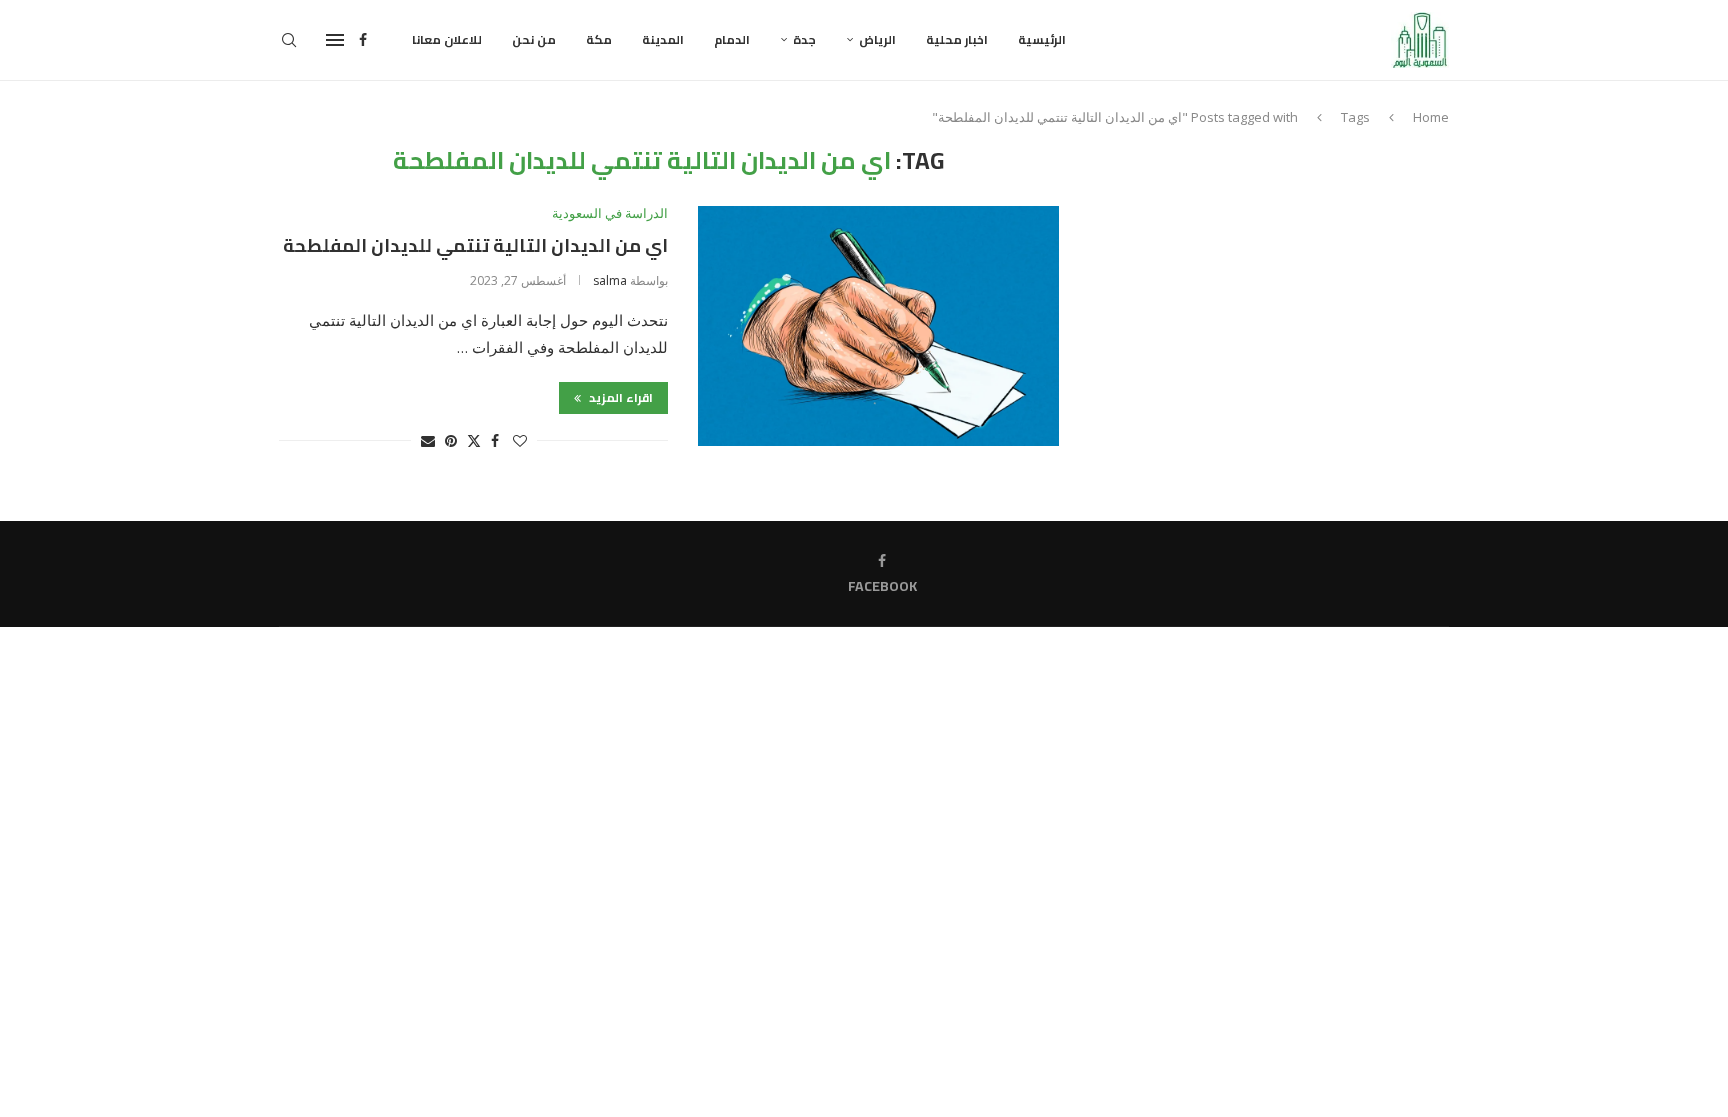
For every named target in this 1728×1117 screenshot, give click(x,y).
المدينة (663, 39)
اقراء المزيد (619, 397)
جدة (804, 39)
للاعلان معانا (447, 39)
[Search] (289, 40)
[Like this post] (520, 440)
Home (1431, 117)
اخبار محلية (957, 39)
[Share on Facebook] (495, 440)
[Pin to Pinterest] (451, 440)
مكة (599, 39)
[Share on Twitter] (474, 440)
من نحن (534, 39)
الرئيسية (1042, 39)
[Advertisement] (1279, 287)
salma (610, 280)
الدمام (732, 39)
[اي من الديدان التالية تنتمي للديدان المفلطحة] (878, 326)
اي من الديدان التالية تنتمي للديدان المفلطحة (475, 245)
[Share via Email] (428, 440)
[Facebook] (363, 40)
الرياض (877, 39)
